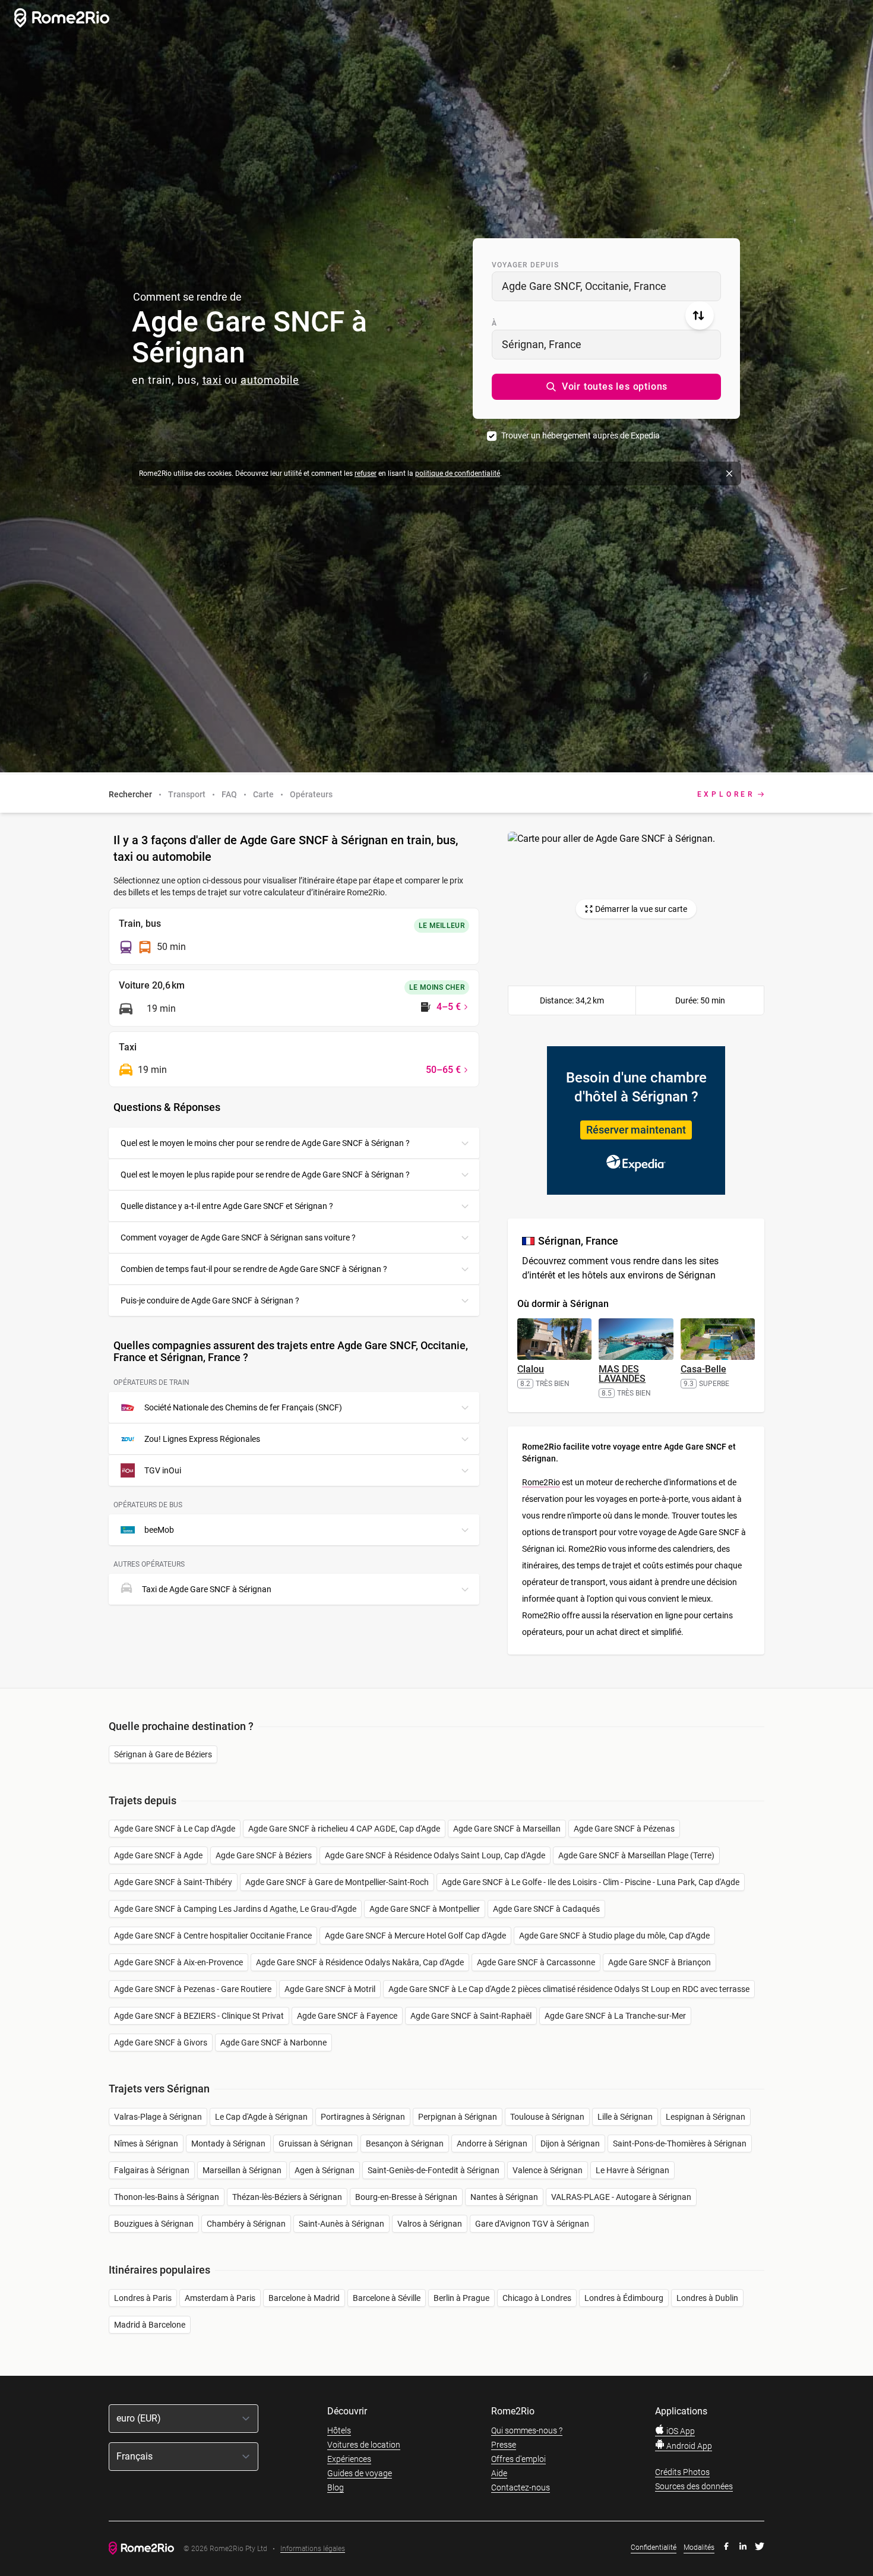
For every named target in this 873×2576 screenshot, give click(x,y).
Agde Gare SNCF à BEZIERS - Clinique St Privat (199, 2016)
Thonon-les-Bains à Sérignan (167, 2197)
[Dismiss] (729, 473)
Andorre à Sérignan (492, 2143)
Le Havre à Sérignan (632, 2170)
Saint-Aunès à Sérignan (341, 2224)
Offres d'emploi (518, 2459)
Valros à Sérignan (430, 2224)
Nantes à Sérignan (504, 2197)
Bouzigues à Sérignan (154, 2224)
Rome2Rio (541, 1482)
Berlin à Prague (461, 2298)
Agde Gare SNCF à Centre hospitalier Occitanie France (213, 1936)
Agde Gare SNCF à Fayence (347, 2016)
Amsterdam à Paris (220, 2298)
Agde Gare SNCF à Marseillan (507, 1829)
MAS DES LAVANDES (622, 1374)
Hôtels (339, 2430)
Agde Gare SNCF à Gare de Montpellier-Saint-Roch (337, 1882)
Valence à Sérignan (548, 2170)
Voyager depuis (525, 265)
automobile (270, 380)
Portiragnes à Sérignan (363, 2117)
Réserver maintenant (636, 1130)
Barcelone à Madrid (304, 2298)
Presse (504, 2445)
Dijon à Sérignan (570, 2143)
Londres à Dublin (707, 2298)
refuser (366, 473)
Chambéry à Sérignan (246, 2224)
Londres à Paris (143, 2298)
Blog (336, 2487)
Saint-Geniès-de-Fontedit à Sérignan (434, 2170)
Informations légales (313, 2549)
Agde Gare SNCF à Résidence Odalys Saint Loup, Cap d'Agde (435, 1855)
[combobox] (606, 286)
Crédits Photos (682, 2472)
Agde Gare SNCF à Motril (330, 1989)
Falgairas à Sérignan (152, 2170)
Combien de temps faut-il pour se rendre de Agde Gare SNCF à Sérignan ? (254, 1269)
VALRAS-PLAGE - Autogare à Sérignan (621, 2197)
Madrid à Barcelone (150, 2325)
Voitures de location (364, 2445)
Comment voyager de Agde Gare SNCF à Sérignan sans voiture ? (238, 1238)
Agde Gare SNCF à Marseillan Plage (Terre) (636, 1855)
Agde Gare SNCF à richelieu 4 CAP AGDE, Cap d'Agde (344, 1829)
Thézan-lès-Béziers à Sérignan (287, 2197)
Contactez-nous (521, 2487)
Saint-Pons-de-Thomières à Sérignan (680, 2143)
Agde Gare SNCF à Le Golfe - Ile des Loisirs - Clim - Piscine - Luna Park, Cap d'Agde (591, 1882)
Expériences (349, 2459)
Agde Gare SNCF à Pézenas (624, 1829)
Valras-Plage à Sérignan (158, 2117)
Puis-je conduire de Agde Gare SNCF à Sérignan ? (210, 1300)
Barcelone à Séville (387, 2298)
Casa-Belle (703, 1369)
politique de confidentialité (458, 473)
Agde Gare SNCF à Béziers (264, 1855)
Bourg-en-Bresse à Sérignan (406, 2197)
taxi (212, 380)
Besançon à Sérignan (405, 2143)
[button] (606, 387)
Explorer (726, 794)
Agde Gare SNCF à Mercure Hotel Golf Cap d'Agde (415, 1936)
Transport (187, 794)
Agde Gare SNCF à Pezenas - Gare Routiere (193, 1989)
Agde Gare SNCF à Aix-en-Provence (178, 1962)
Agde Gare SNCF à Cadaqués (546, 1909)
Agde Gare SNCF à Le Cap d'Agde (175, 1829)
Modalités (699, 2547)
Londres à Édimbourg (624, 2298)
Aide (499, 2473)
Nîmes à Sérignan (146, 2143)
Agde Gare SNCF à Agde (158, 1855)
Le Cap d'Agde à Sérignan (261, 2117)
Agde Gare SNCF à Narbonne (273, 2043)
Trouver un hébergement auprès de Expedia (581, 435)
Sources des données (694, 2486)
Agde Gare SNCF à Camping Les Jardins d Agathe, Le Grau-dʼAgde (235, 1909)
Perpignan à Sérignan (458, 2117)
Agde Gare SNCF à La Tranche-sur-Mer (615, 2016)
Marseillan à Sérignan (242, 2170)
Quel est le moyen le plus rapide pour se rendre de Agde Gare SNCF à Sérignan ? (265, 1175)
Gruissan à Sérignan (316, 2143)
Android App (688, 2446)
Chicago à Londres (537, 2298)
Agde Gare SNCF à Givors (161, 2043)
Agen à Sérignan (325, 2170)
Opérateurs (311, 794)
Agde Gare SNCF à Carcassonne (536, 1962)
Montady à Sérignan (228, 2143)
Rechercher (130, 794)
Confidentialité (654, 2547)
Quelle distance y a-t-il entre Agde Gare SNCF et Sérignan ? (227, 1206)
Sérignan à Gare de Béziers (163, 1754)
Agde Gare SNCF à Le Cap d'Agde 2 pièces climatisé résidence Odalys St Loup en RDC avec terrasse (569, 1989)
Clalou (531, 1369)
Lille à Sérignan (625, 2117)
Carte (263, 794)
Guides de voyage (360, 2473)
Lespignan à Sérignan (706, 2117)
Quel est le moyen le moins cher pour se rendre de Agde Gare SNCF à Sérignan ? (265, 1143)
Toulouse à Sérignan (547, 2117)
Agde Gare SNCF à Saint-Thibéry (173, 1882)
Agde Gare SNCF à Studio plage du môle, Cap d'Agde (614, 1936)
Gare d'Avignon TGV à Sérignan (532, 2224)
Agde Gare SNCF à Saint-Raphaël (471, 2016)
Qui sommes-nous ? (527, 2430)
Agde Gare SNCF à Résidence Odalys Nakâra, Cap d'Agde (360, 1962)
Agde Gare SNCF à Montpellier (425, 1909)
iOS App (680, 2431)
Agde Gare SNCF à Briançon (660, 1962)
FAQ (229, 794)
